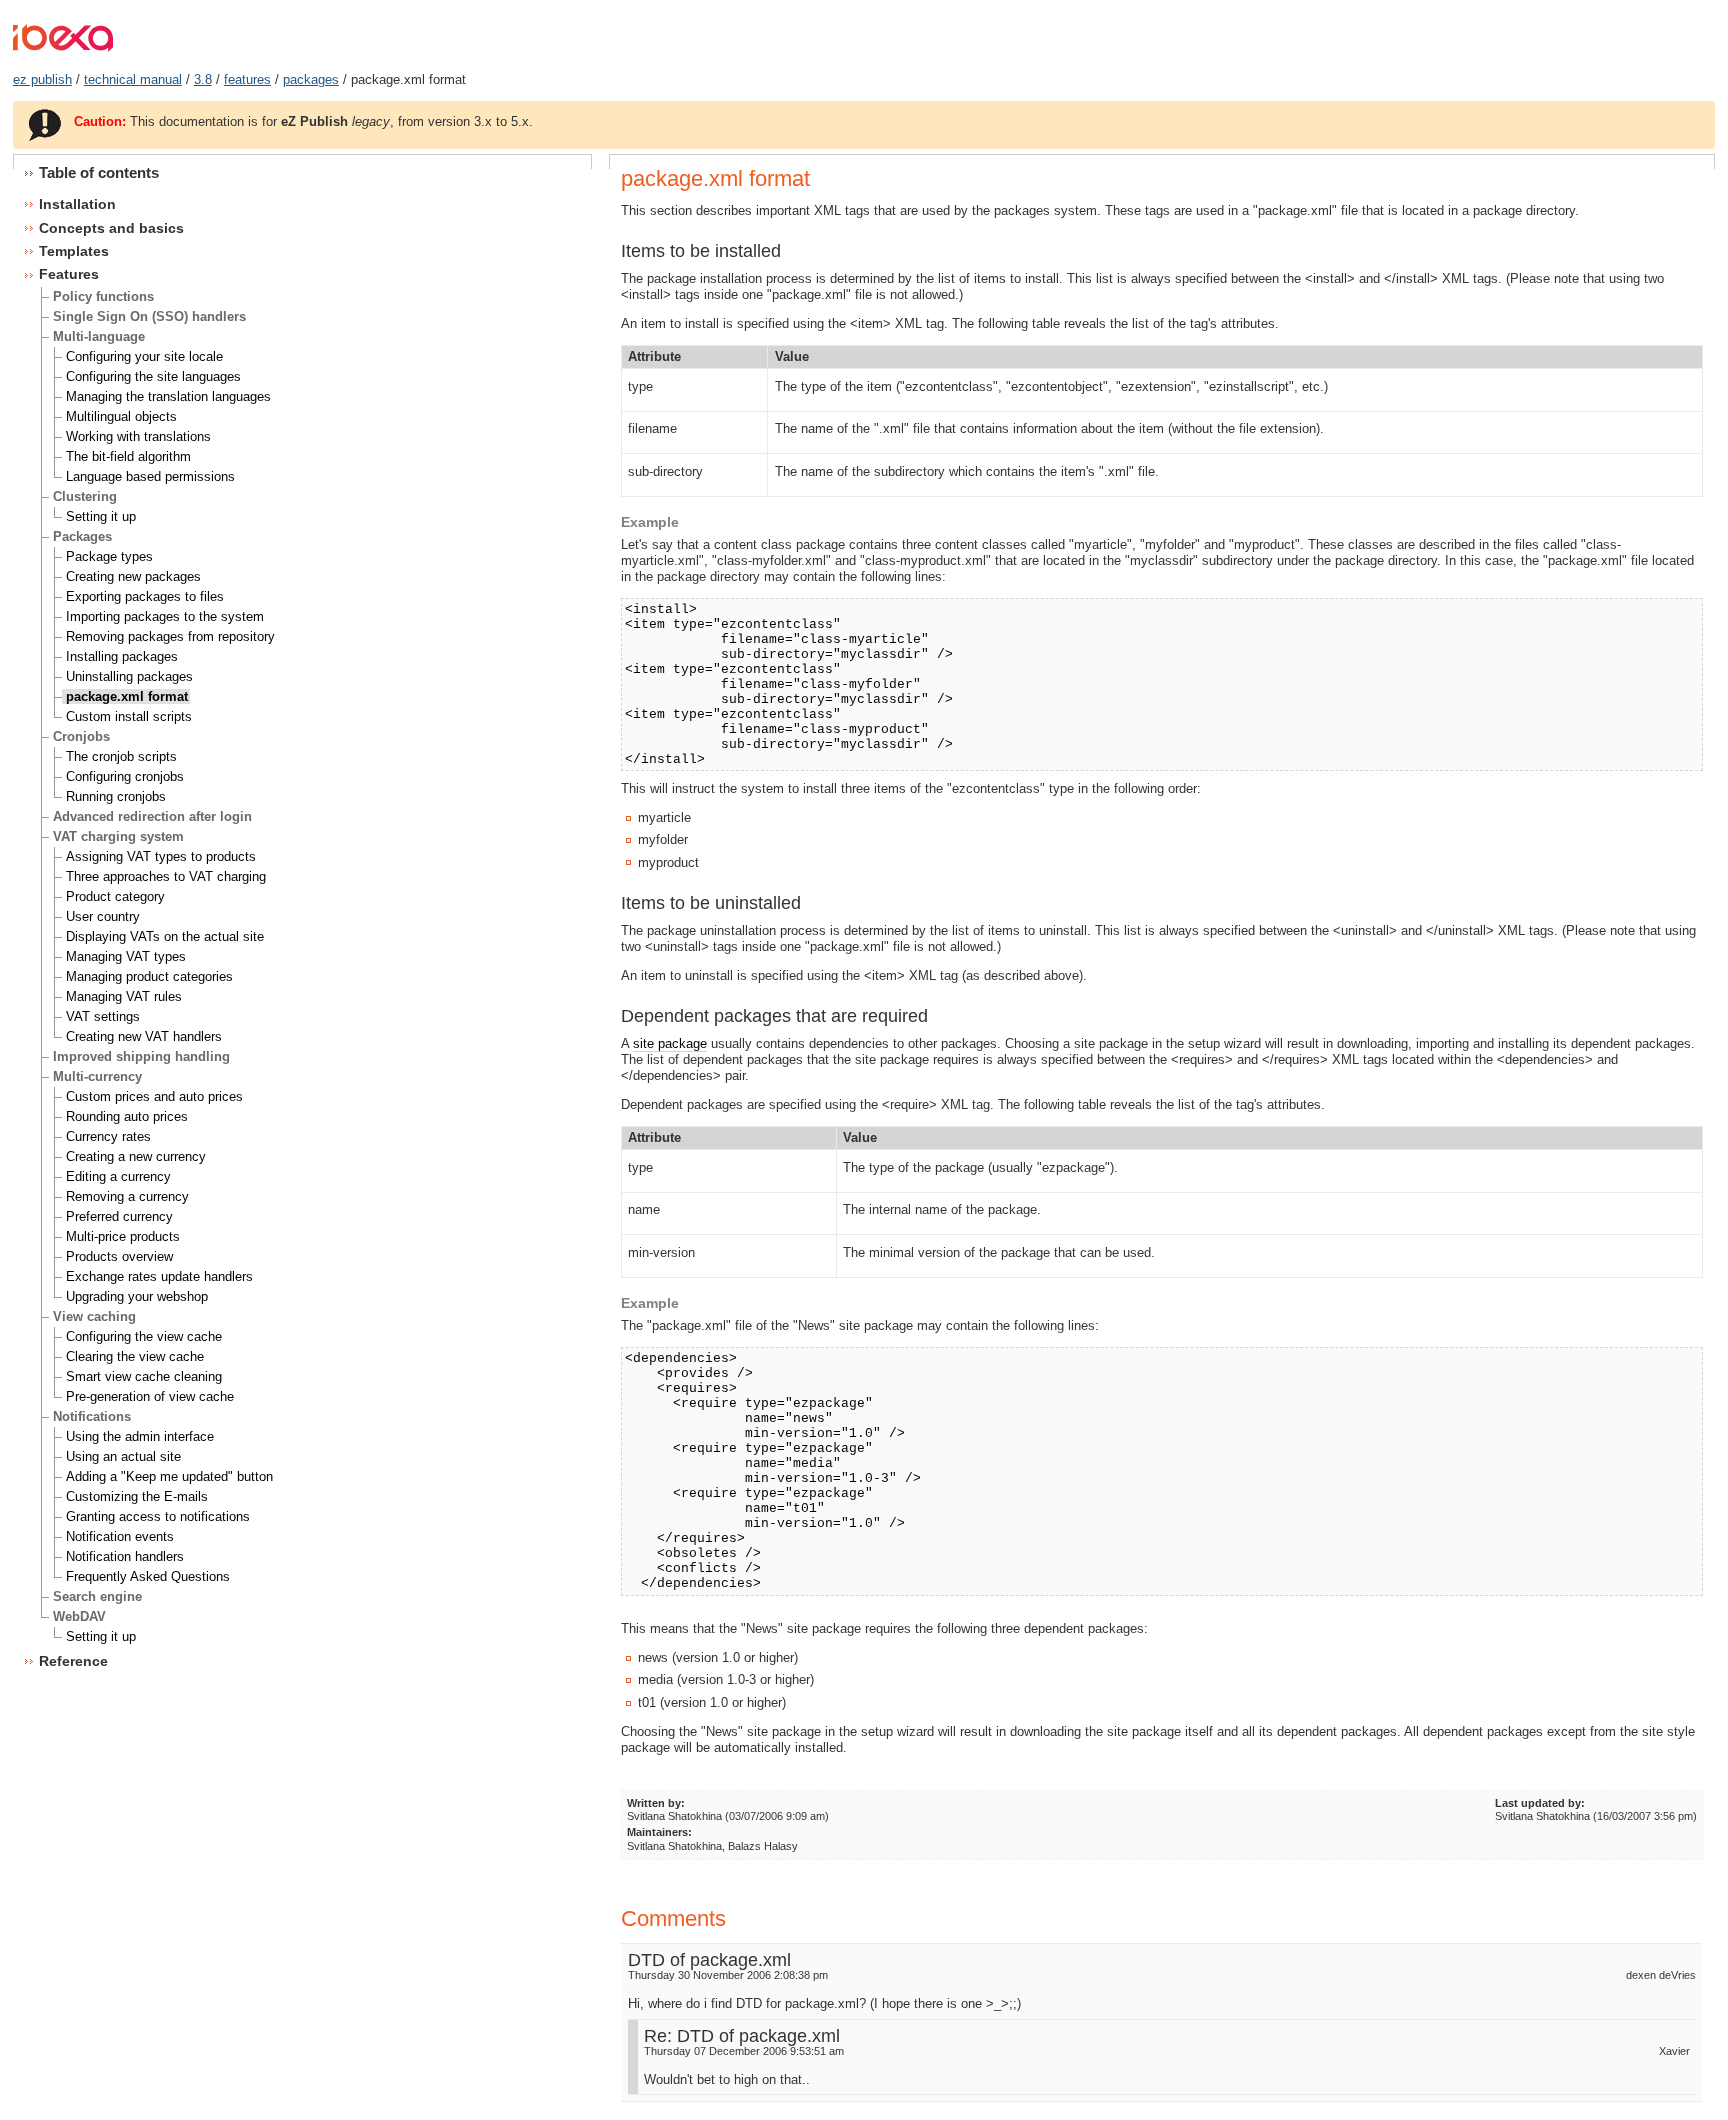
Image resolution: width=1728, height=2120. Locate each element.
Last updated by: (1540, 1803)
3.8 (203, 79)
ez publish (42, 79)
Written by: (656, 1803)
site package (670, 1043)
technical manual (133, 79)
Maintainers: (659, 1832)
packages (311, 79)
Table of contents (99, 172)
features (247, 79)
